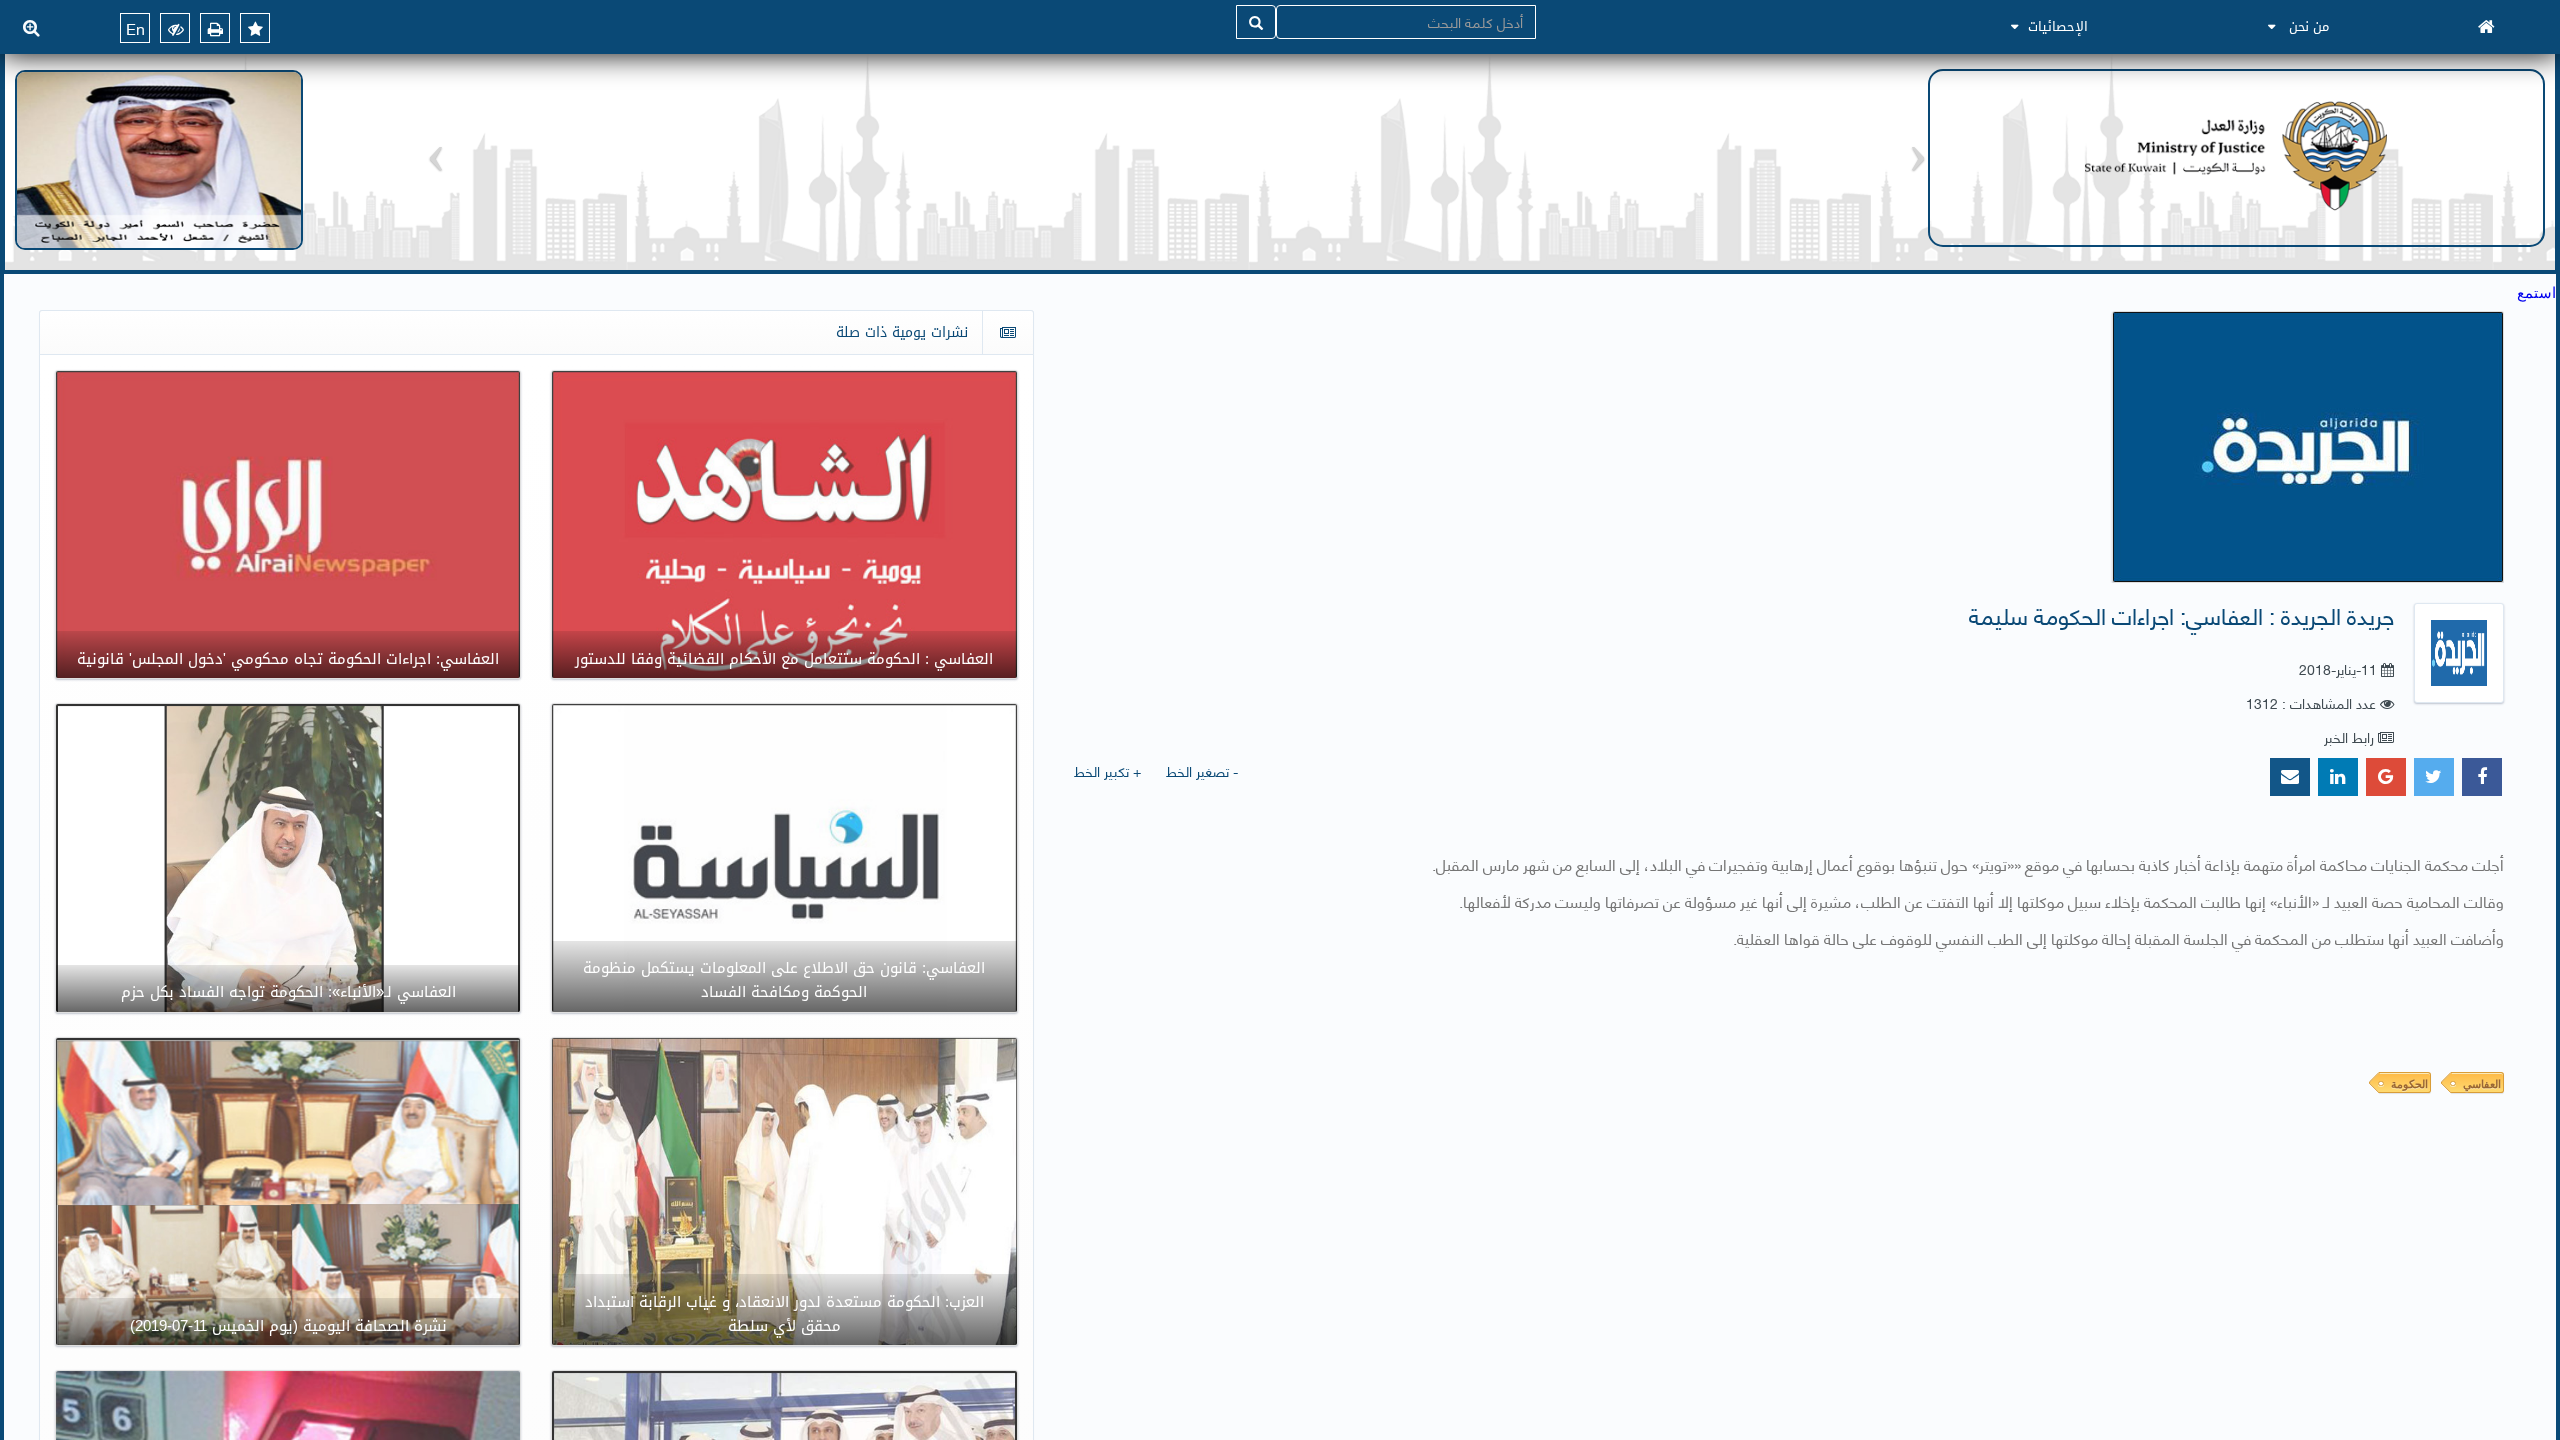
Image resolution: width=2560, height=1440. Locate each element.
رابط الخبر (2349, 736)
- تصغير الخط (1202, 770)
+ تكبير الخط (1107, 770)
